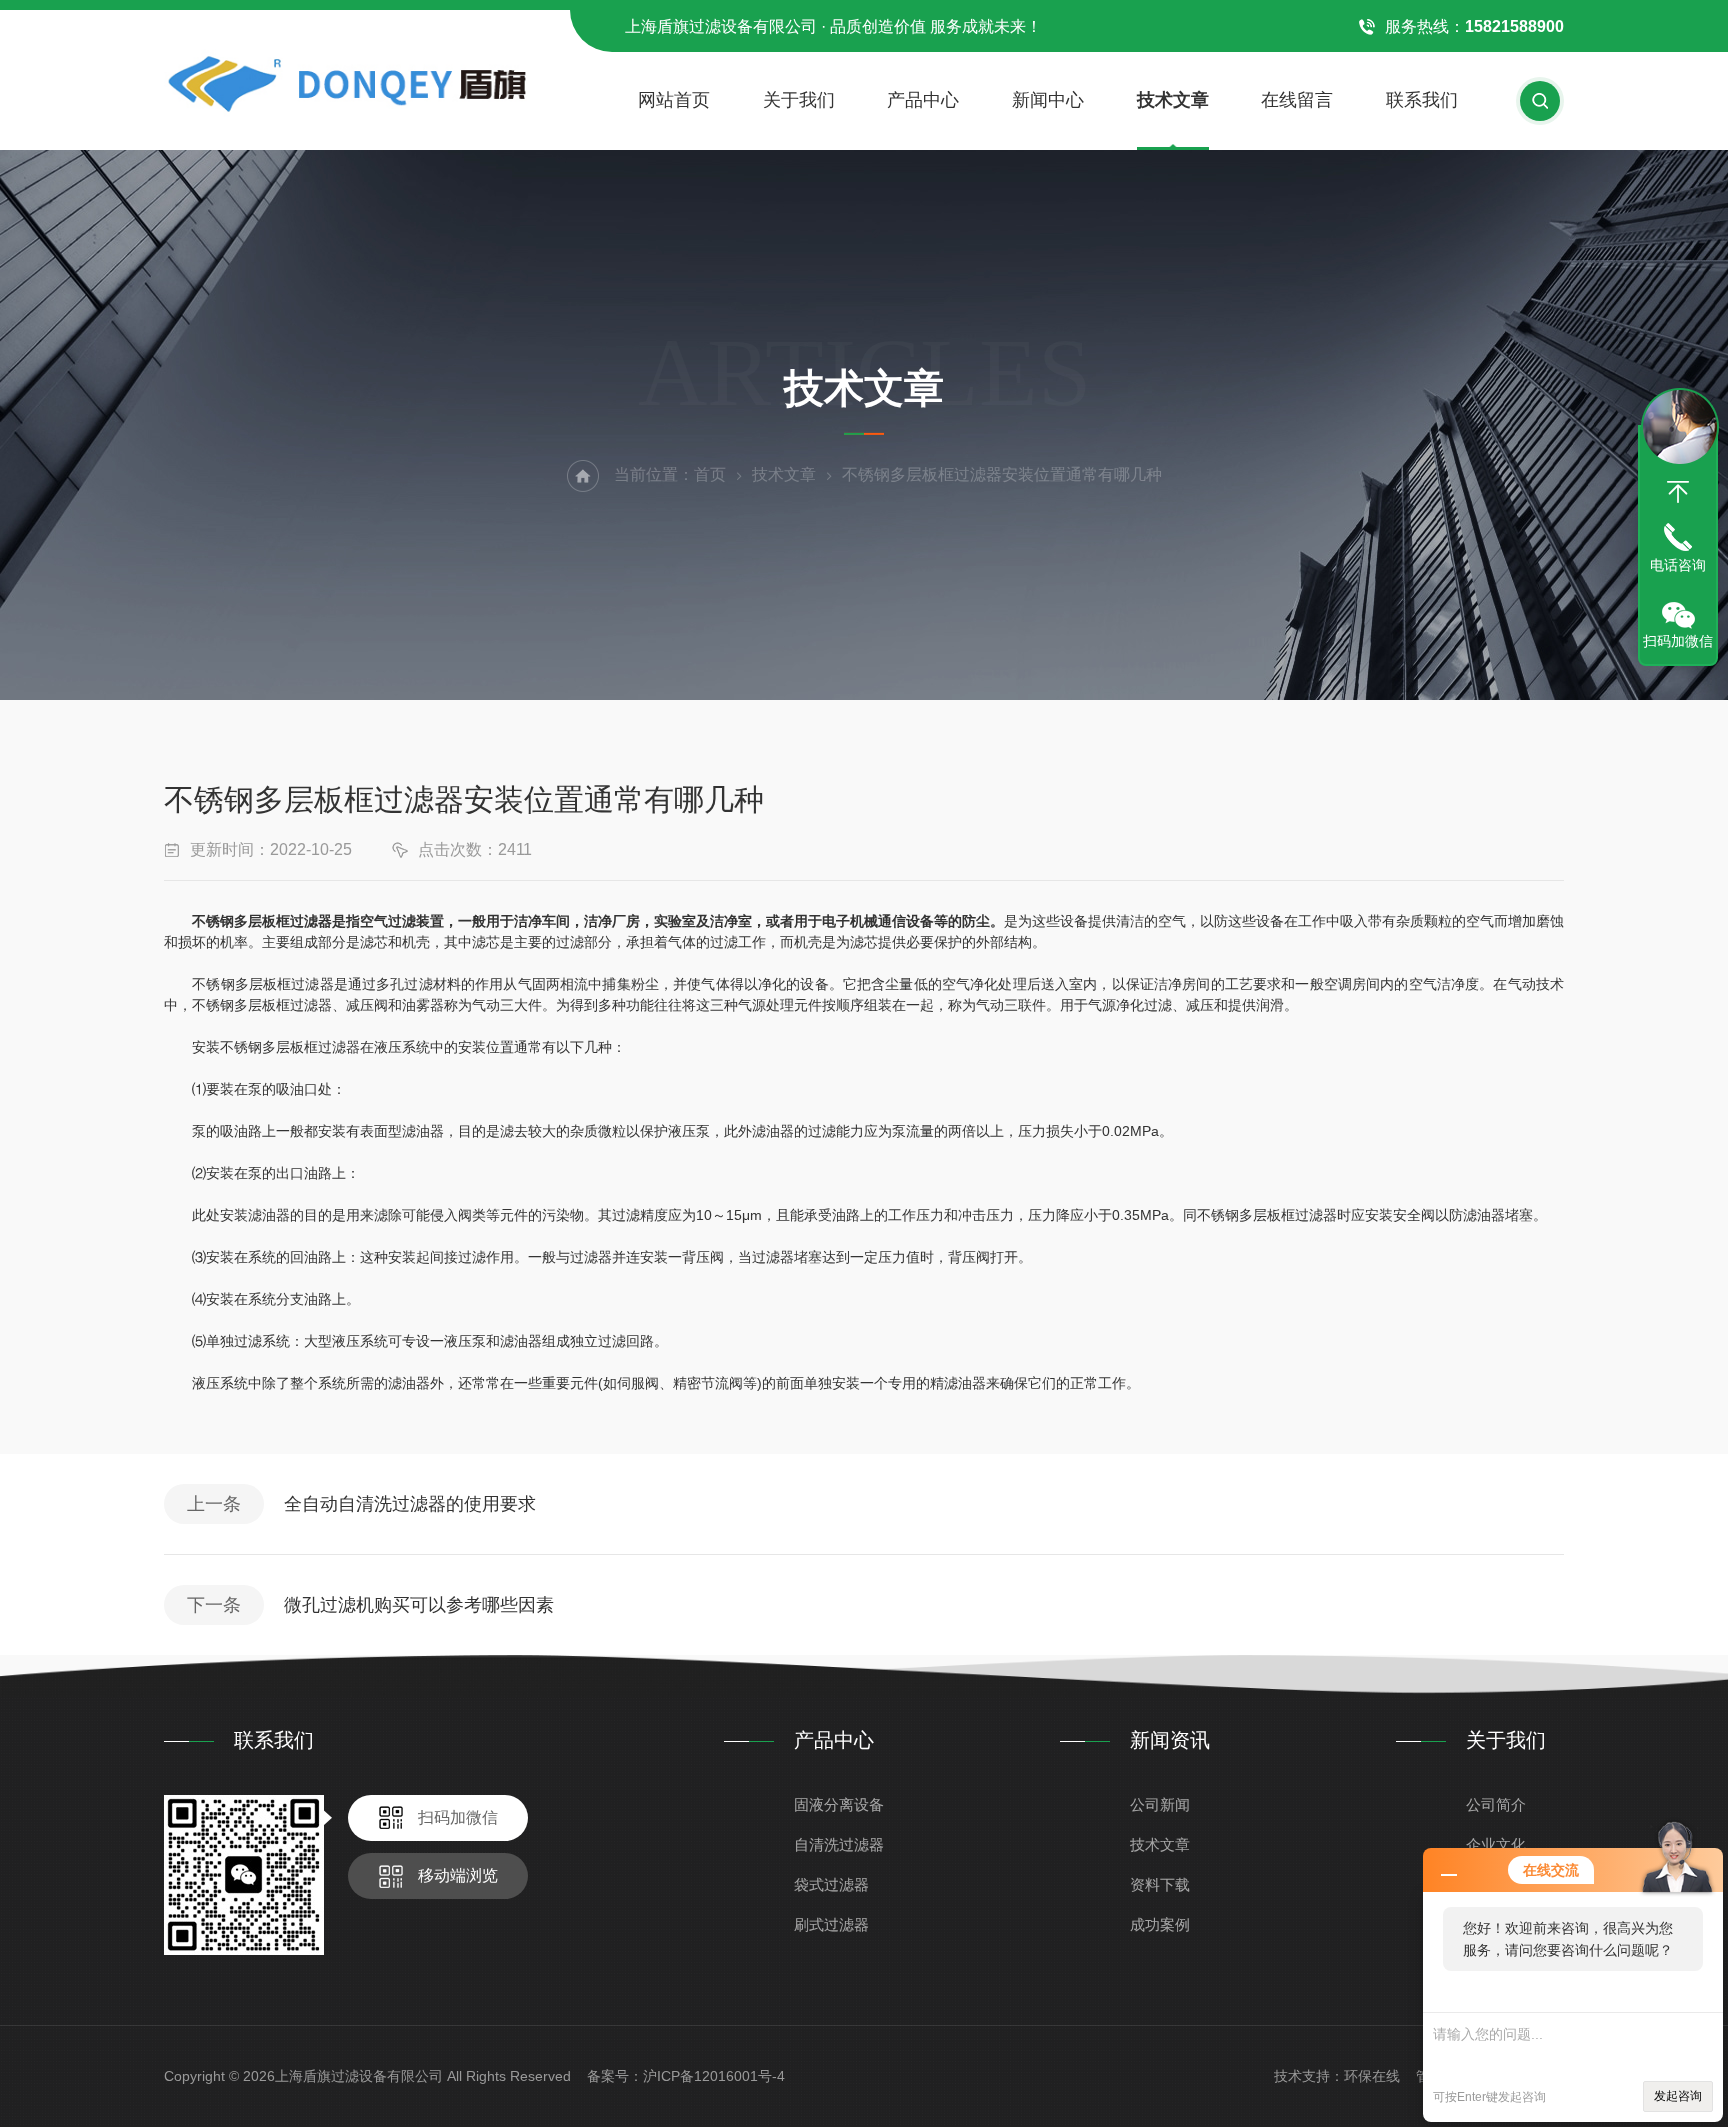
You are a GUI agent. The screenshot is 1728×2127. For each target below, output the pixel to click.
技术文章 (1173, 100)
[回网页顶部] (1678, 492)
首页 (710, 474)
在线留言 (1297, 100)
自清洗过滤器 (839, 1844)
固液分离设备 (839, 1804)
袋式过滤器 (831, 1884)
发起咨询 (1678, 2096)
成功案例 (1160, 1924)
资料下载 (1160, 1884)
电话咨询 (1678, 565)
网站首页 (674, 100)
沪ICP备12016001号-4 (714, 2076)
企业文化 (1496, 1844)
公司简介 (1496, 1804)
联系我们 (1422, 100)
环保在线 (1372, 2076)
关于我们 (799, 100)
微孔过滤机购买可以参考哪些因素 (419, 1605)
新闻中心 (1048, 100)
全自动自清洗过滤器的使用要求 (410, 1504)
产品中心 (923, 100)
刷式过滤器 (831, 1924)
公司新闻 (1160, 1804)
